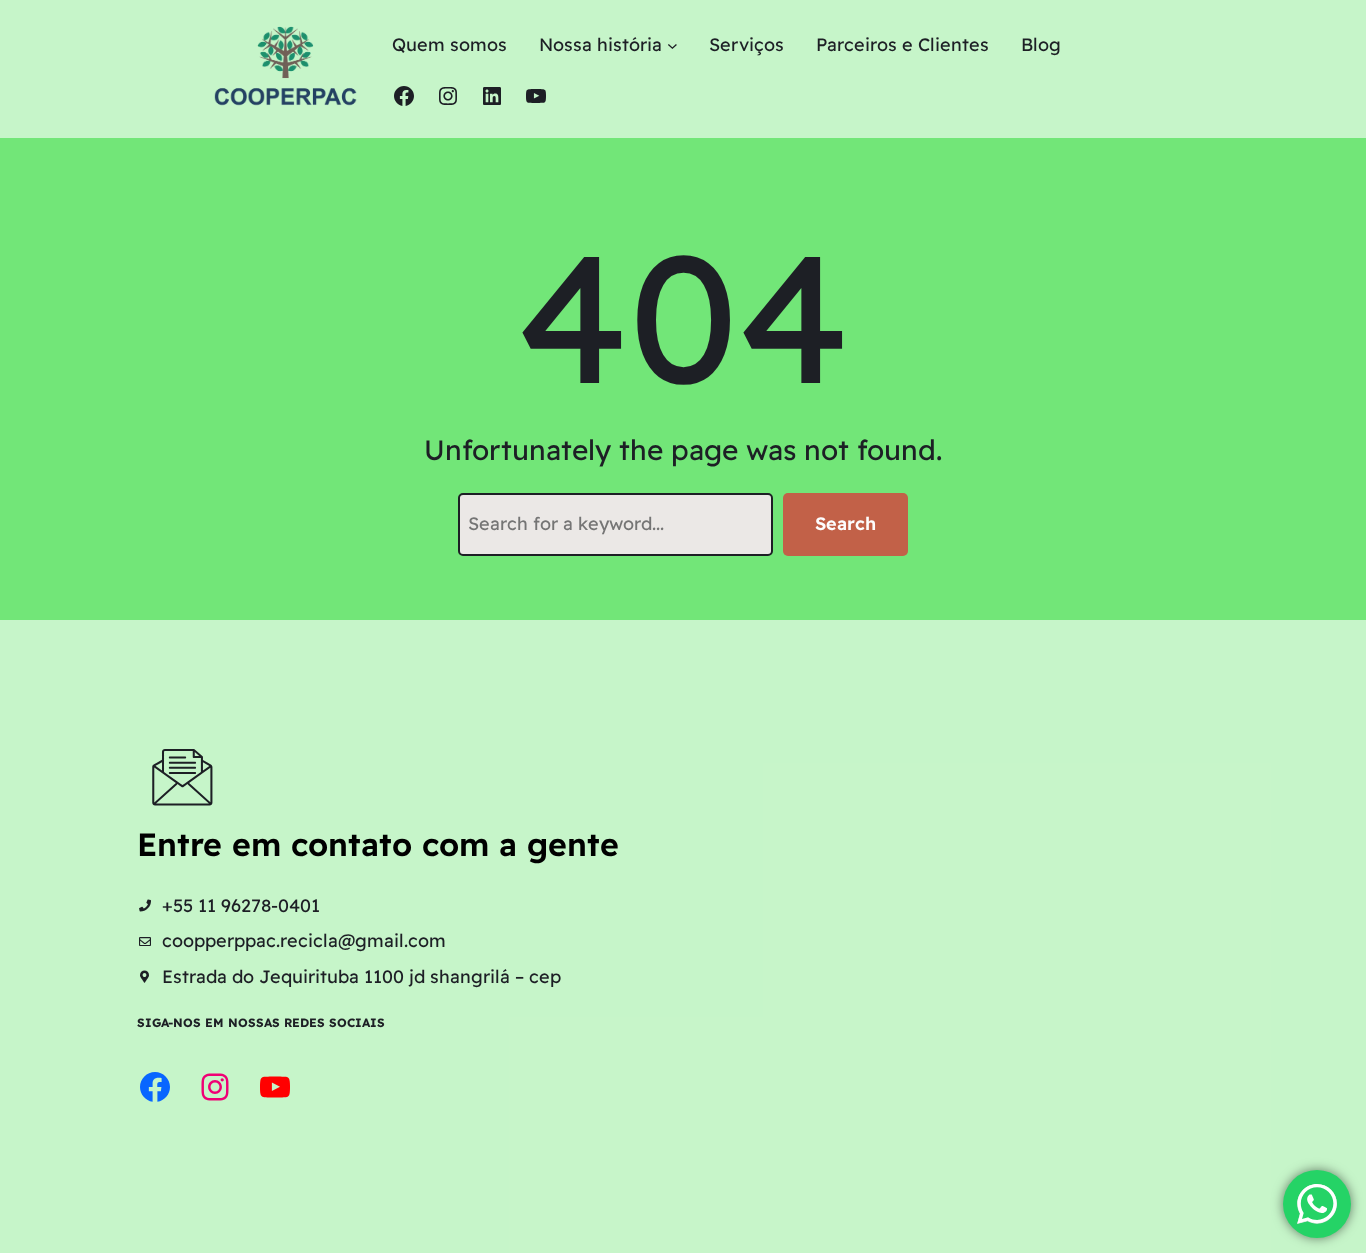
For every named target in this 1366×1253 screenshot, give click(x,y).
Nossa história (600, 44)
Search (845, 523)
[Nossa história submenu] (672, 45)
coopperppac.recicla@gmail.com (304, 940)
